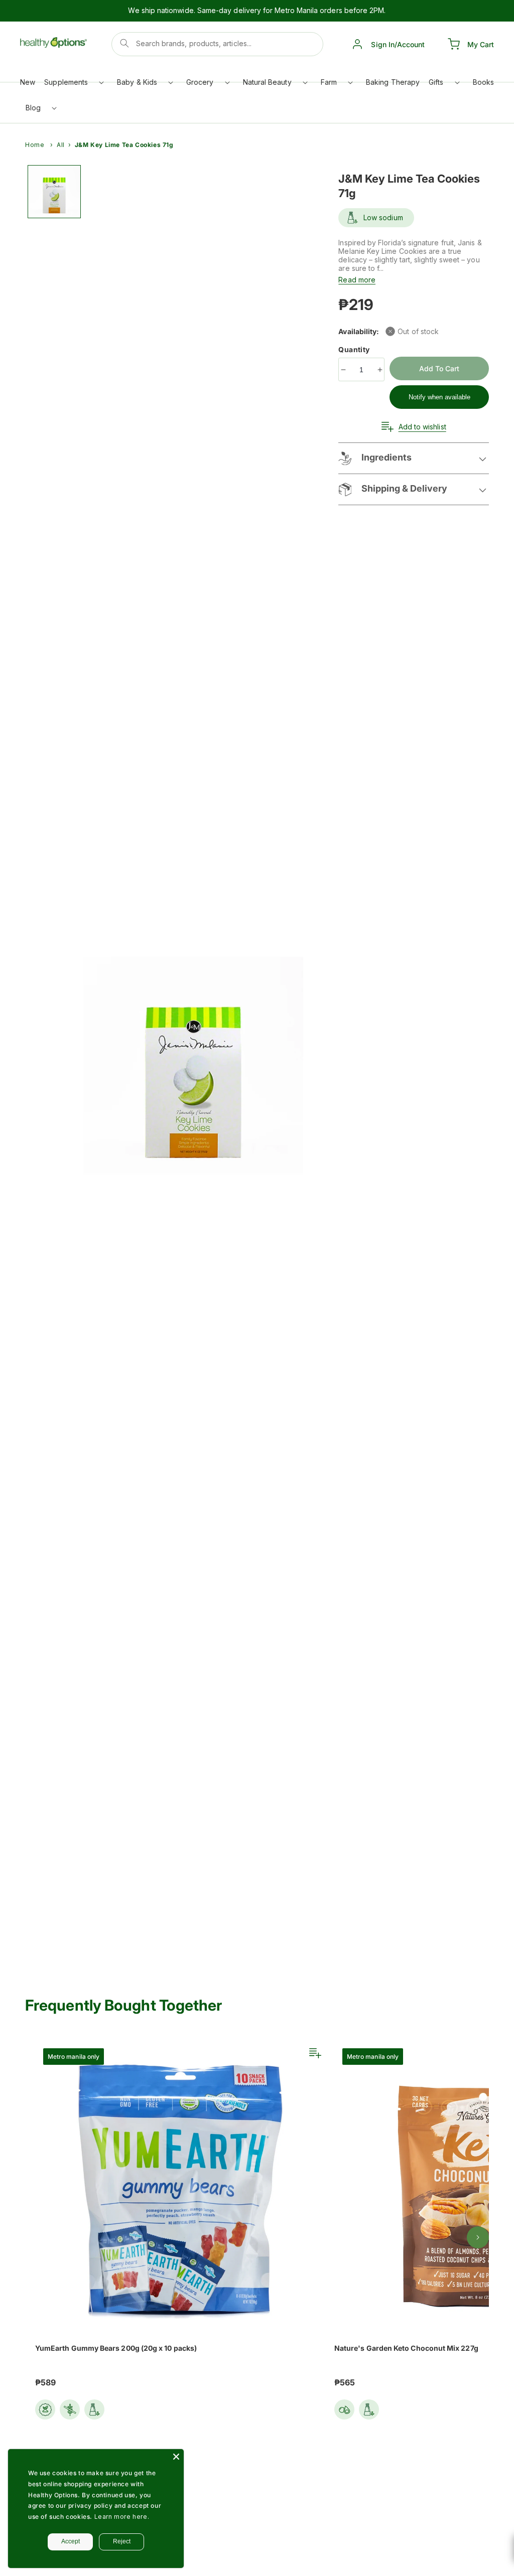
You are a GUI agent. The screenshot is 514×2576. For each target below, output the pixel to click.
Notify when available (439, 397)
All (61, 145)
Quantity (355, 349)
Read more (357, 280)
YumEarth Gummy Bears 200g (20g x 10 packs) (116, 2348)
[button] (73, 85)
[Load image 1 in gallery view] (54, 192)
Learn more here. (122, 2517)
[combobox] (218, 44)
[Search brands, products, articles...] (124, 43)
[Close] (176, 2457)
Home (35, 145)
